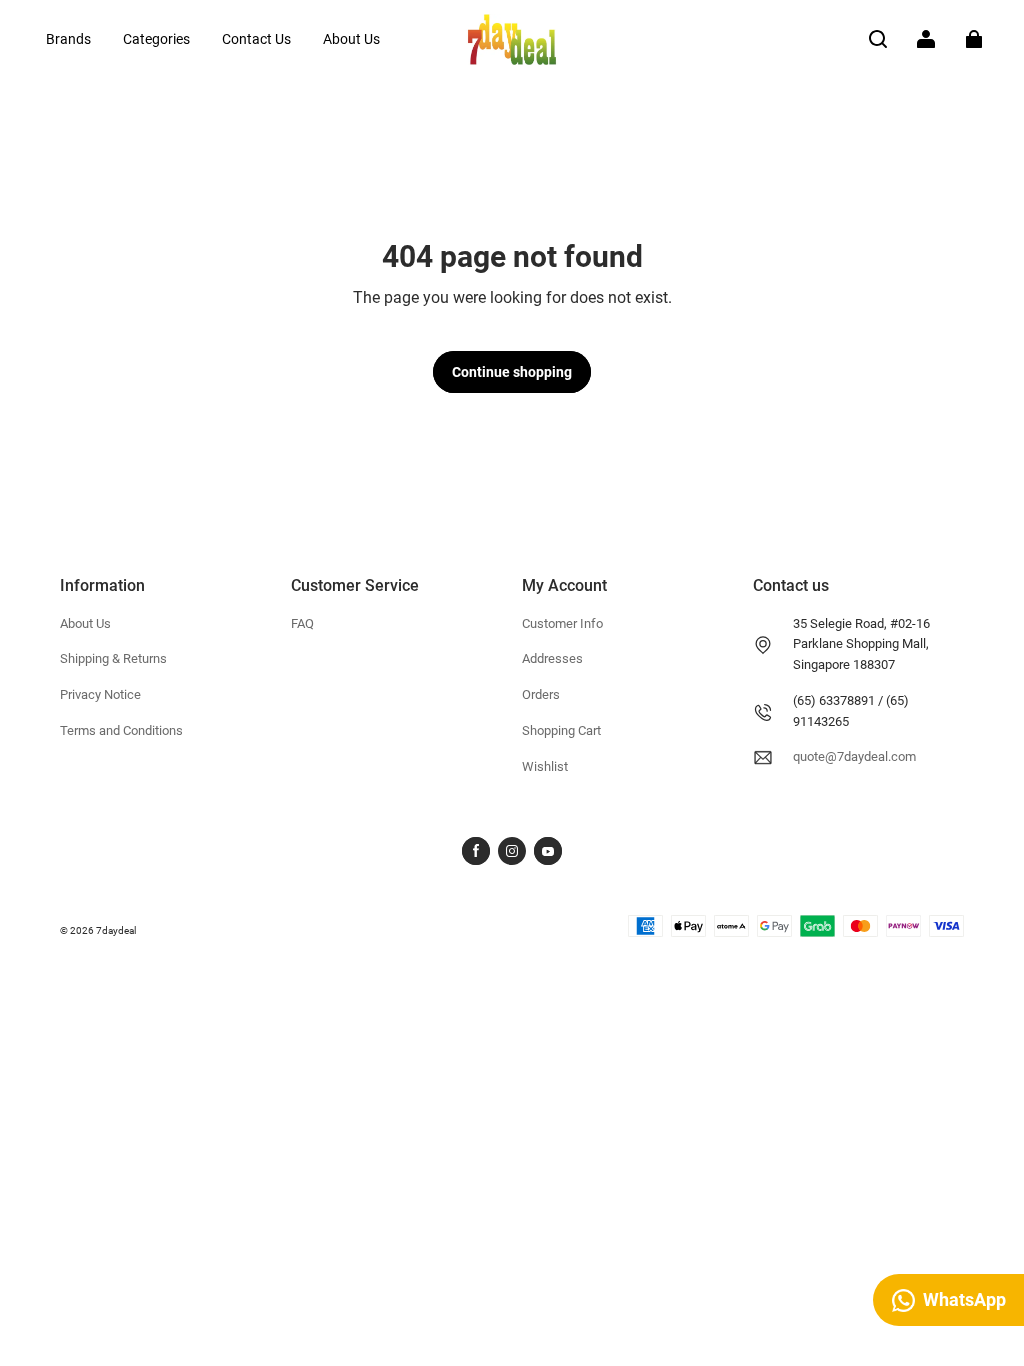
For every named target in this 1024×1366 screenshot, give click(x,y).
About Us (351, 39)
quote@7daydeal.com (854, 756)
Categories (156, 39)
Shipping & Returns (113, 658)
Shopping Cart (561, 730)
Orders (541, 694)
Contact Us (256, 39)
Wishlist (545, 766)
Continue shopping (512, 372)
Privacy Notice (100, 694)
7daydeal (116, 930)
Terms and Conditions (121, 730)
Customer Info (562, 623)
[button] (878, 39)
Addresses (552, 658)
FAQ (302, 623)
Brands (68, 39)
